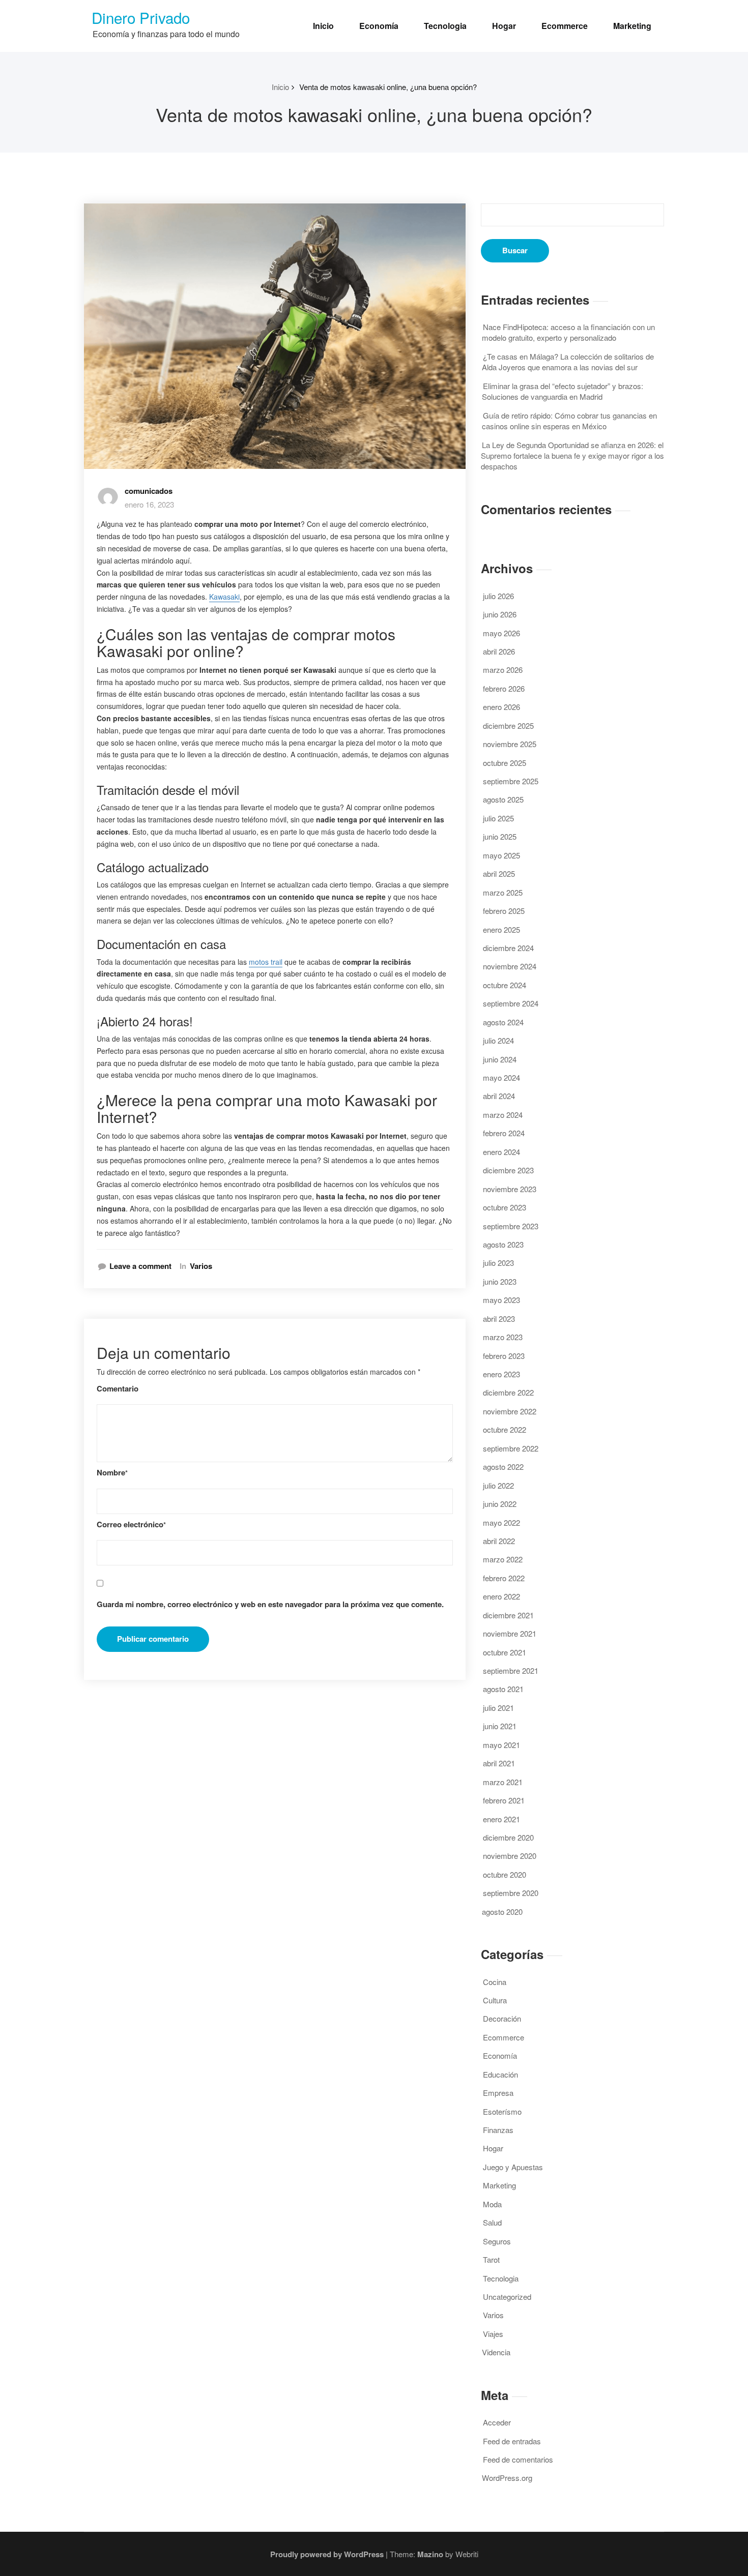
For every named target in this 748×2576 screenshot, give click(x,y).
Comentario (118, 1389)
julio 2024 (498, 1040)
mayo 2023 (501, 1300)
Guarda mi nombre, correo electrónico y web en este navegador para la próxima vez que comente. (270, 1604)
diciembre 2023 (508, 1170)
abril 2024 (499, 1096)
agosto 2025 (503, 799)
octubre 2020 (505, 1874)
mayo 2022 (501, 1522)
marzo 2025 (503, 892)
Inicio (323, 26)
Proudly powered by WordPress (327, 2554)
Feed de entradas (512, 2441)
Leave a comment (140, 1266)
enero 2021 (501, 1819)
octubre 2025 (505, 763)
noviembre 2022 (510, 1411)
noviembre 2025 (510, 744)
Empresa (498, 2093)
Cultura (495, 2000)
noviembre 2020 (510, 1856)
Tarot (491, 2259)
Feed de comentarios (518, 2459)
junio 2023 (500, 1281)
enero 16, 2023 (149, 504)
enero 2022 (501, 1596)
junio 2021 (500, 1726)
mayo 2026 (501, 633)
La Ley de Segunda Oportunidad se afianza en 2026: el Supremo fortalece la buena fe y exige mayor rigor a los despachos (572, 456)
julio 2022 (498, 1485)
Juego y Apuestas (513, 2167)
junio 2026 (500, 614)
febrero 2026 (504, 688)
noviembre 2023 (510, 1189)
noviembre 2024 (510, 966)
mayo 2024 (501, 1077)
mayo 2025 (501, 855)
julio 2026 (498, 596)
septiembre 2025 (511, 781)
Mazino (430, 2554)
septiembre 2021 (511, 1670)
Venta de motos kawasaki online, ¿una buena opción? (388, 87)
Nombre (112, 1473)
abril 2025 (499, 874)
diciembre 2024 (508, 948)
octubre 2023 (505, 1207)
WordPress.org (507, 2478)
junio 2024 (500, 1059)
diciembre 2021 (508, 1615)
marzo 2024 (503, 1115)
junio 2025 (500, 836)
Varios (201, 1266)
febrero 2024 (504, 1133)
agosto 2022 (503, 1467)
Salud (492, 2222)
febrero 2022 (504, 1578)
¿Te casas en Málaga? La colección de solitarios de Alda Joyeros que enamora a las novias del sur (568, 362)
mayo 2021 (501, 1745)
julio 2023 (498, 1263)
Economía (379, 26)
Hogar (504, 26)
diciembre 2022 (508, 1392)
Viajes (493, 2334)
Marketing (632, 26)
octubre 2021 (505, 1652)
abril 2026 (499, 651)
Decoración (502, 2018)
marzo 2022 (503, 1559)
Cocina (495, 1982)
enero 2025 (501, 929)
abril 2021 (499, 1763)
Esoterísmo (502, 2111)
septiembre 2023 (511, 1226)
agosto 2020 (502, 1912)
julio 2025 (498, 818)
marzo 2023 (503, 1337)
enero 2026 (501, 707)
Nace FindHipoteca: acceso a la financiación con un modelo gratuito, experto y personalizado (568, 332)
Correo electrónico (131, 1524)
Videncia (496, 2352)
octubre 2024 (505, 985)
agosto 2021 (503, 1689)
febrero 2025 (504, 911)
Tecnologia (445, 26)
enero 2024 (501, 1152)
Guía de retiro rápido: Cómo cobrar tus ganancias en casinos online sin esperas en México (569, 421)
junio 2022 (500, 1504)
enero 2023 (501, 1374)
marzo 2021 (503, 1782)
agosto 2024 (503, 1022)
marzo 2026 (503, 670)
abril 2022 (499, 1541)
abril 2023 (499, 1319)
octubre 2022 (505, 1429)
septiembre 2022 (511, 1448)
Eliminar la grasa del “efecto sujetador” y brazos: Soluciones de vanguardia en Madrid (563, 391)
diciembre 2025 (508, 726)
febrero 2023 (504, 1356)
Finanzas (498, 2130)
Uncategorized (507, 2297)
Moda (492, 2204)
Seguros (497, 2241)
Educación (500, 2074)
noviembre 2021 (510, 1633)
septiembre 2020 (511, 1893)
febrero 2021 (504, 1800)
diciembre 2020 (508, 1837)
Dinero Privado (141, 17)
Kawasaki (224, 597)
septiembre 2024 (511, 1003)
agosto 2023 (503, 1244)
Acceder (497, 2422)
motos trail (266, 962)
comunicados (149, 491)
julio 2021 (498, 1708)
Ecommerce (565, 26)
